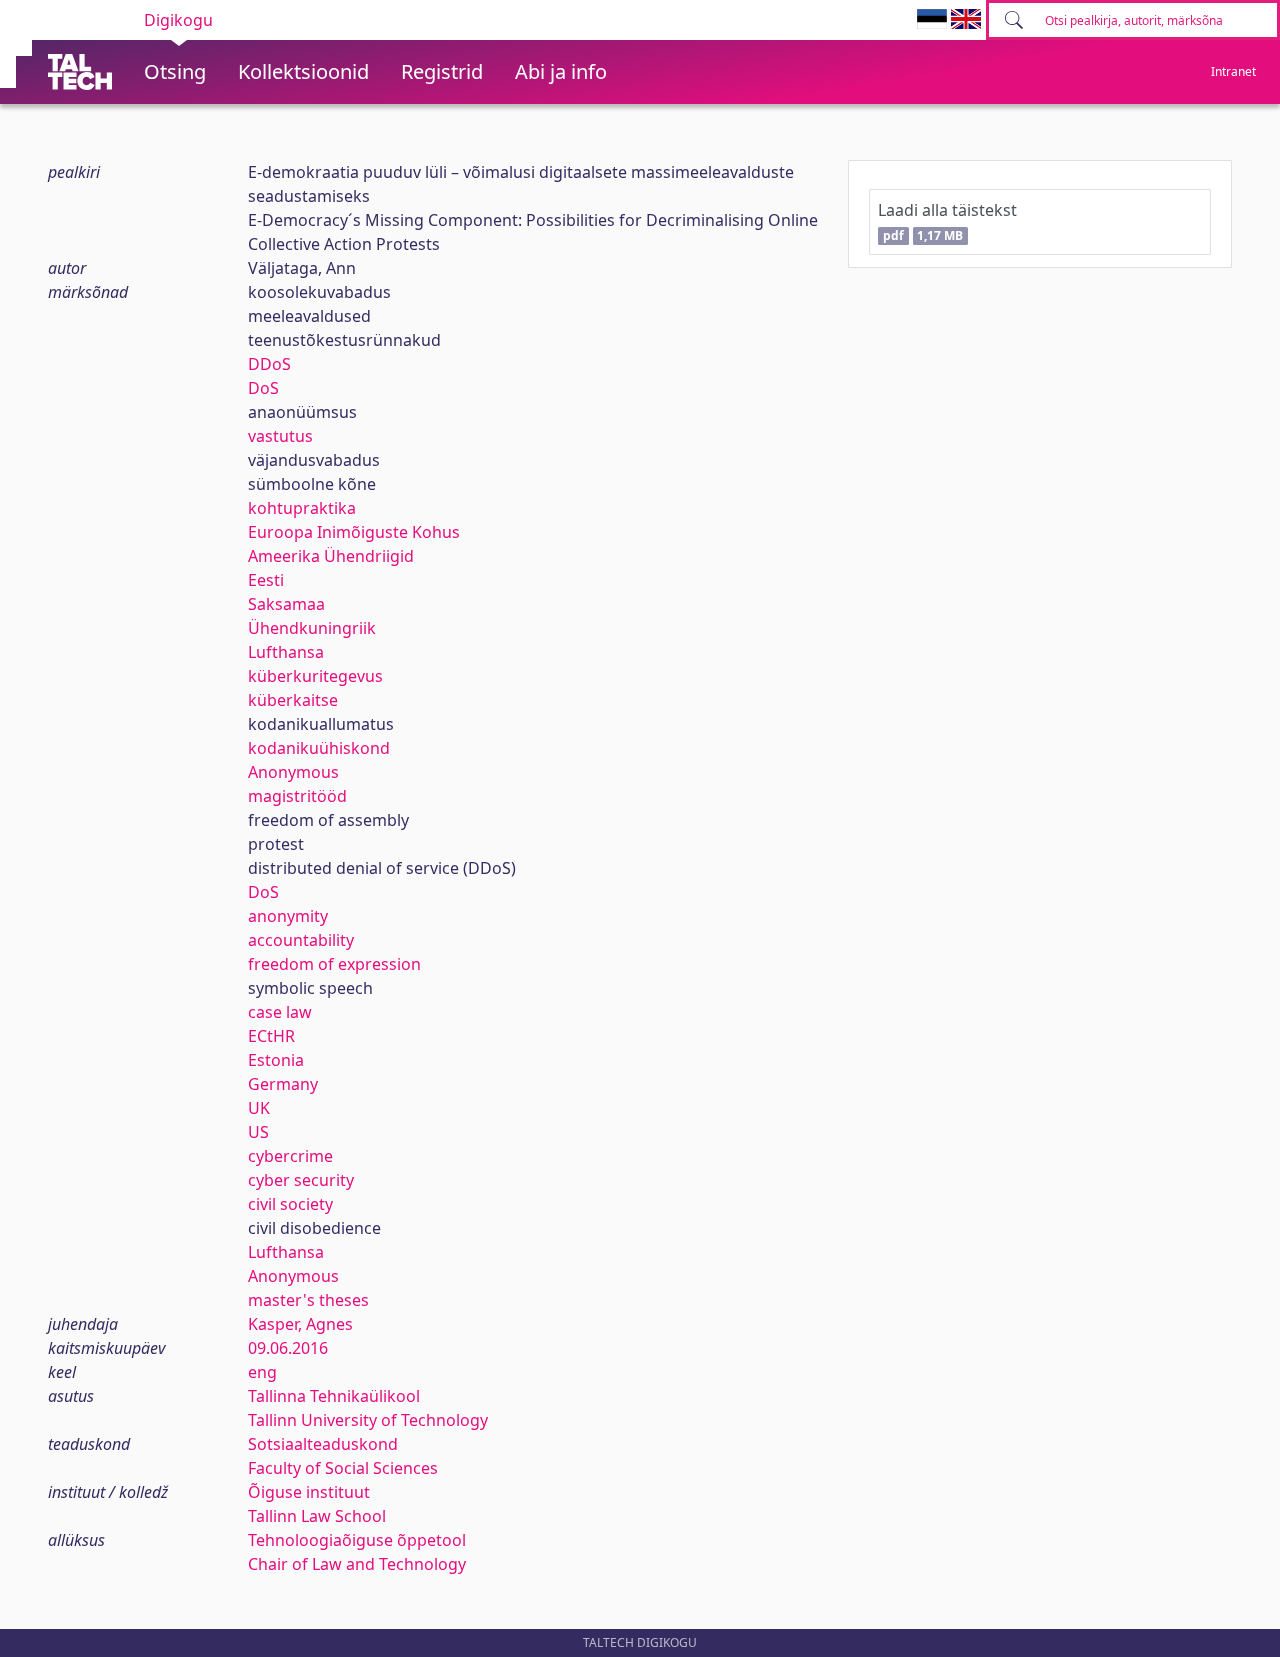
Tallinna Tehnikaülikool (334, 1396)
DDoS (269, 364)
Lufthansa (286, 652)
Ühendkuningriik (312, 628)
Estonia (276, 1060)
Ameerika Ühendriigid (331, 556)
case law (280, 1012)
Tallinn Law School (317, 1516)
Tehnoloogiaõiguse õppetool (357, 1540)
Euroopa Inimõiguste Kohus (354, 532)
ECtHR (271, 1036)
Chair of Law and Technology (357, 1564)
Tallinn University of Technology (368, 1420)
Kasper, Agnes (300, 1324)
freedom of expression (334, 964)
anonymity (288, 916)
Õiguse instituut (309, 1492)
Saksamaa (286, 604)
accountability (301, 940)
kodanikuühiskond (319, 748)
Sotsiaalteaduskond (323, 1444)
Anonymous (293, 772)
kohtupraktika (302, 508)
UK (259, 1108)
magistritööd (297, 796)
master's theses (308, 1300)
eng (262, 1372)
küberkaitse (293, 700)
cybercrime (290, 1156)
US (258, 1132)
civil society (290, 1204)
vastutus (280, 436)
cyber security (301, 1180)
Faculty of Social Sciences (343, 1468)
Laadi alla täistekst (947, 221)
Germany (283, 1084)
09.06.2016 (288, 1348)
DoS (263, 388)
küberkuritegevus (315, 676)
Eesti (266, 580)
